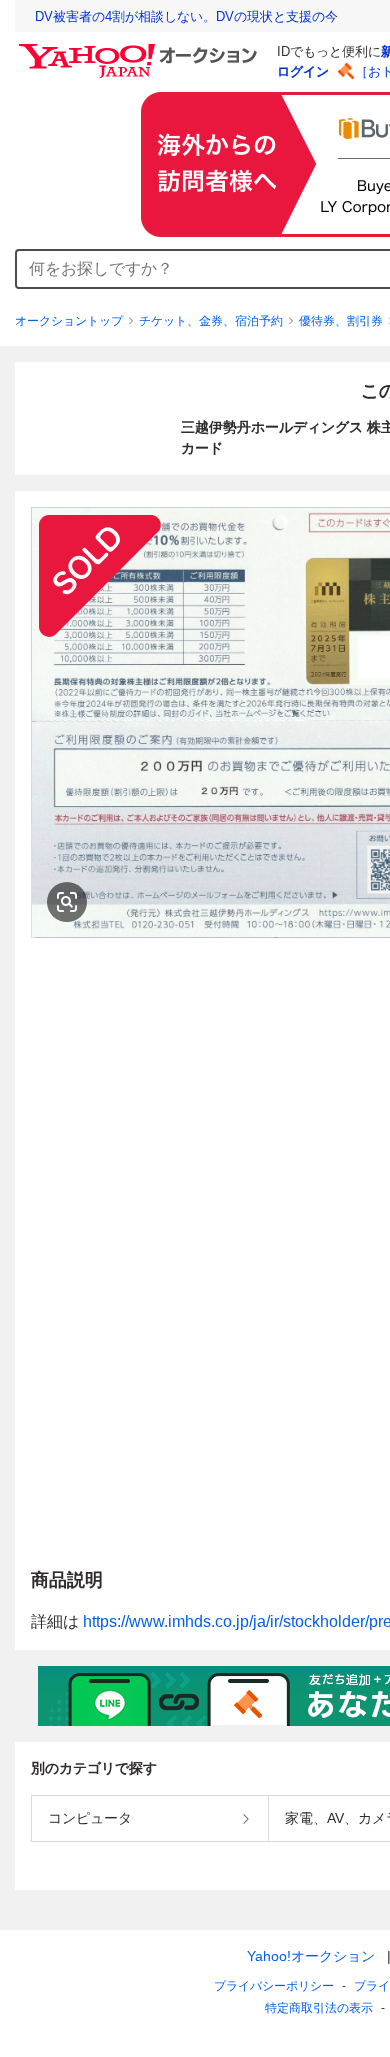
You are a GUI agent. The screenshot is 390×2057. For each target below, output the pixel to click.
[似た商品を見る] (67, 902)
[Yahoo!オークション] (141, 49)
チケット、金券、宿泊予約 (211, 321)
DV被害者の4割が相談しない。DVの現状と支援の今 (186, 16)
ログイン (303, 71)
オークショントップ (69, 321)
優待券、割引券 (341, 321)
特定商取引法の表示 (319, 2008)
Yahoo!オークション (311, 1956)
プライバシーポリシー (274, 1986)
